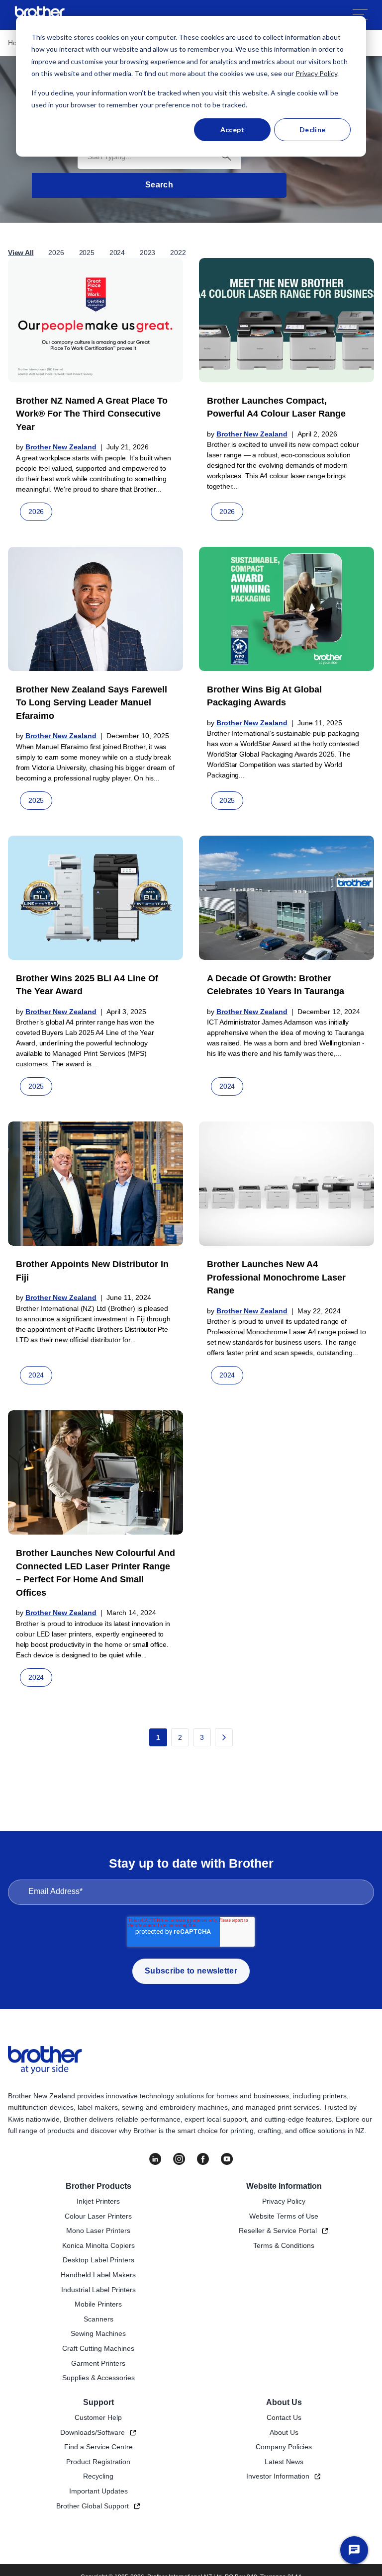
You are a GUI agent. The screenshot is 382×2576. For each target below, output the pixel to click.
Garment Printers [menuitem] (98, 2363)
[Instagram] (179, 2159)
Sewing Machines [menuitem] (98, 2333)
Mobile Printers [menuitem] (98, 2304)
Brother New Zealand (61, 447)
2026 (56, 253)
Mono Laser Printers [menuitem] (98, 2231)
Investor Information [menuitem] (278, 2476)
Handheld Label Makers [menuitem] (98, 2275)
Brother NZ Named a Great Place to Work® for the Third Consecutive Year (92, 414)
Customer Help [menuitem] (98, 2417)
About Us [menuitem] (284, 2402)
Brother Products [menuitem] (98, 2186)
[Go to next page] (224, 1737)
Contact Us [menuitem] (284, 2417)
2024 (117, 253)
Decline (312, 129)
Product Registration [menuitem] (98, 2462)
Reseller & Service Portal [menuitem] (278, 2231)
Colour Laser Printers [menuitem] (98, 2216)
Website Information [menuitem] (284, 2186)
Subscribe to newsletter (191, 1971)
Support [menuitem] (98, 2402)
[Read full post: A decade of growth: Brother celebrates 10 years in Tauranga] (286, 898)
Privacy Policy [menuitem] (284, 2201)
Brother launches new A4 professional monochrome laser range (276, 1277)
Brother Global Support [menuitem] (93, 2506)
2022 (178, 253)
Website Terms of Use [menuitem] (284, 2216)
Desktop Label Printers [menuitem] (98, 2260)
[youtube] (227, 2159)
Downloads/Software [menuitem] (93, 2432)
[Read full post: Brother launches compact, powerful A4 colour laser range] (286, 320)
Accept (233, 129)
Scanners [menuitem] (98, 2319)
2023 (147, 253)
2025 (87, 253)
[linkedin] (155, 2159)
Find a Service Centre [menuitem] (98, 2447)
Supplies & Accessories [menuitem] (98, 2378)
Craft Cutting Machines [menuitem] (98, 2348)
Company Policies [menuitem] (284, 2447)
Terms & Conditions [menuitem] (284, 2245)
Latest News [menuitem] (284, 2462)
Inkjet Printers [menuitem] (98, 2201)
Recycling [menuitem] (98, 2476)
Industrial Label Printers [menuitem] (98, 2290)
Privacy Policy (316, 73)
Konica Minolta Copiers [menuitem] (98, 2245)
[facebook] (203, 2159)
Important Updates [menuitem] (98, 2491)
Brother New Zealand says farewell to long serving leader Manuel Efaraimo (92, 703)
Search (159, 185)
